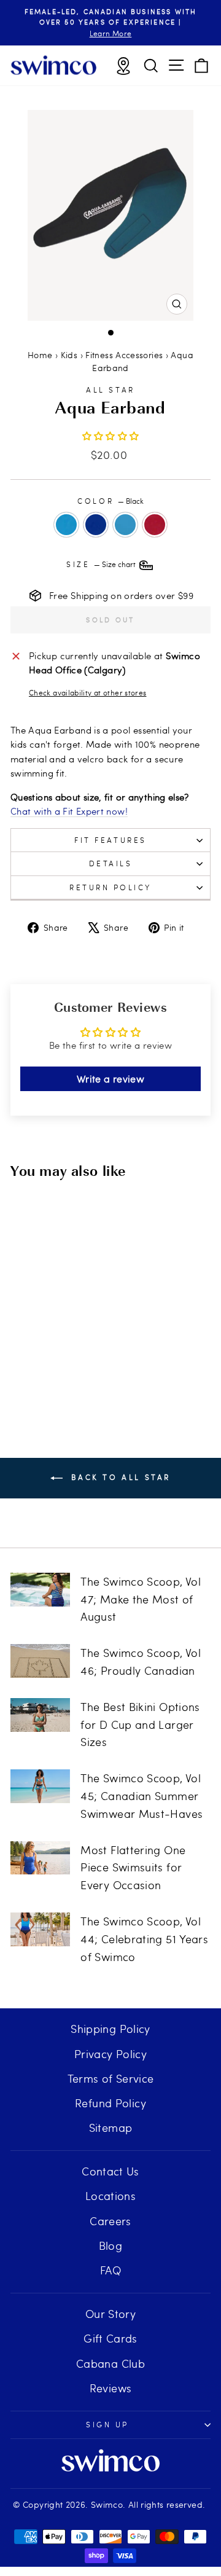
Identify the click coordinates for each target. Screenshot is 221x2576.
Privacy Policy (110, 2053)
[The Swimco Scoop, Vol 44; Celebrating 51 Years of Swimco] (40, 1929)
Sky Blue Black (66, 525)
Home (40, 355)
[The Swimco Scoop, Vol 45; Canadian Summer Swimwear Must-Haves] (40, 1786)
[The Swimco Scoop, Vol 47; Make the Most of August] (40, 1590)
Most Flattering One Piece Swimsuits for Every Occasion (133, 1867)
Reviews (111, 2388)
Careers (110, 2221)
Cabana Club (110, 2363)
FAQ (110, 2270)
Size (102, 564)
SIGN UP (107, 2424)
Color (110, 501)
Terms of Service (111, 2078)
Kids (69, 355)
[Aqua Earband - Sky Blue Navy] (76, 1347)
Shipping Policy (110, 2028)
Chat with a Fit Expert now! (69, 811)
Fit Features (110, 840)
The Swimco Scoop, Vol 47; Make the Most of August (141, 1599)
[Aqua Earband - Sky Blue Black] (20, 1347)
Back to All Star (119, 1477)
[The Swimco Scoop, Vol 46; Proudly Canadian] (40, 1661)
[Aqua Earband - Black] (34, 1347)
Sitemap (111, 2127)
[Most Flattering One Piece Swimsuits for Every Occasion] (40, 1858)
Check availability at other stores (88, 692)
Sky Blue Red (125, 525)
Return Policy (110, 887)
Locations (110, 2195)
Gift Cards (110, 2338)
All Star (110, 390)
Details (111, 863)
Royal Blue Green (96, 525)
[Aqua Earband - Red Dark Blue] (48, 1359)
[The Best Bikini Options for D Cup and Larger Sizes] (40, 1715)
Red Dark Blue (155, 525)
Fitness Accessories (124, 355)
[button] (111, 436)
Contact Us (110, 2171)
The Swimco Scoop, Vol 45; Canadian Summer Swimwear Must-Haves (142, 1795)
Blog (110, 2245)
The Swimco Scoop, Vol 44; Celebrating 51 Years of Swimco (144, 1939)
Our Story (110, 2313)
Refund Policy (110, 2103)
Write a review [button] (110, 1079)
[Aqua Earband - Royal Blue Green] (48, 1347)
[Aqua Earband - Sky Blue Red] (62, 1347)
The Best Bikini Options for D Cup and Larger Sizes (140, 1724)
